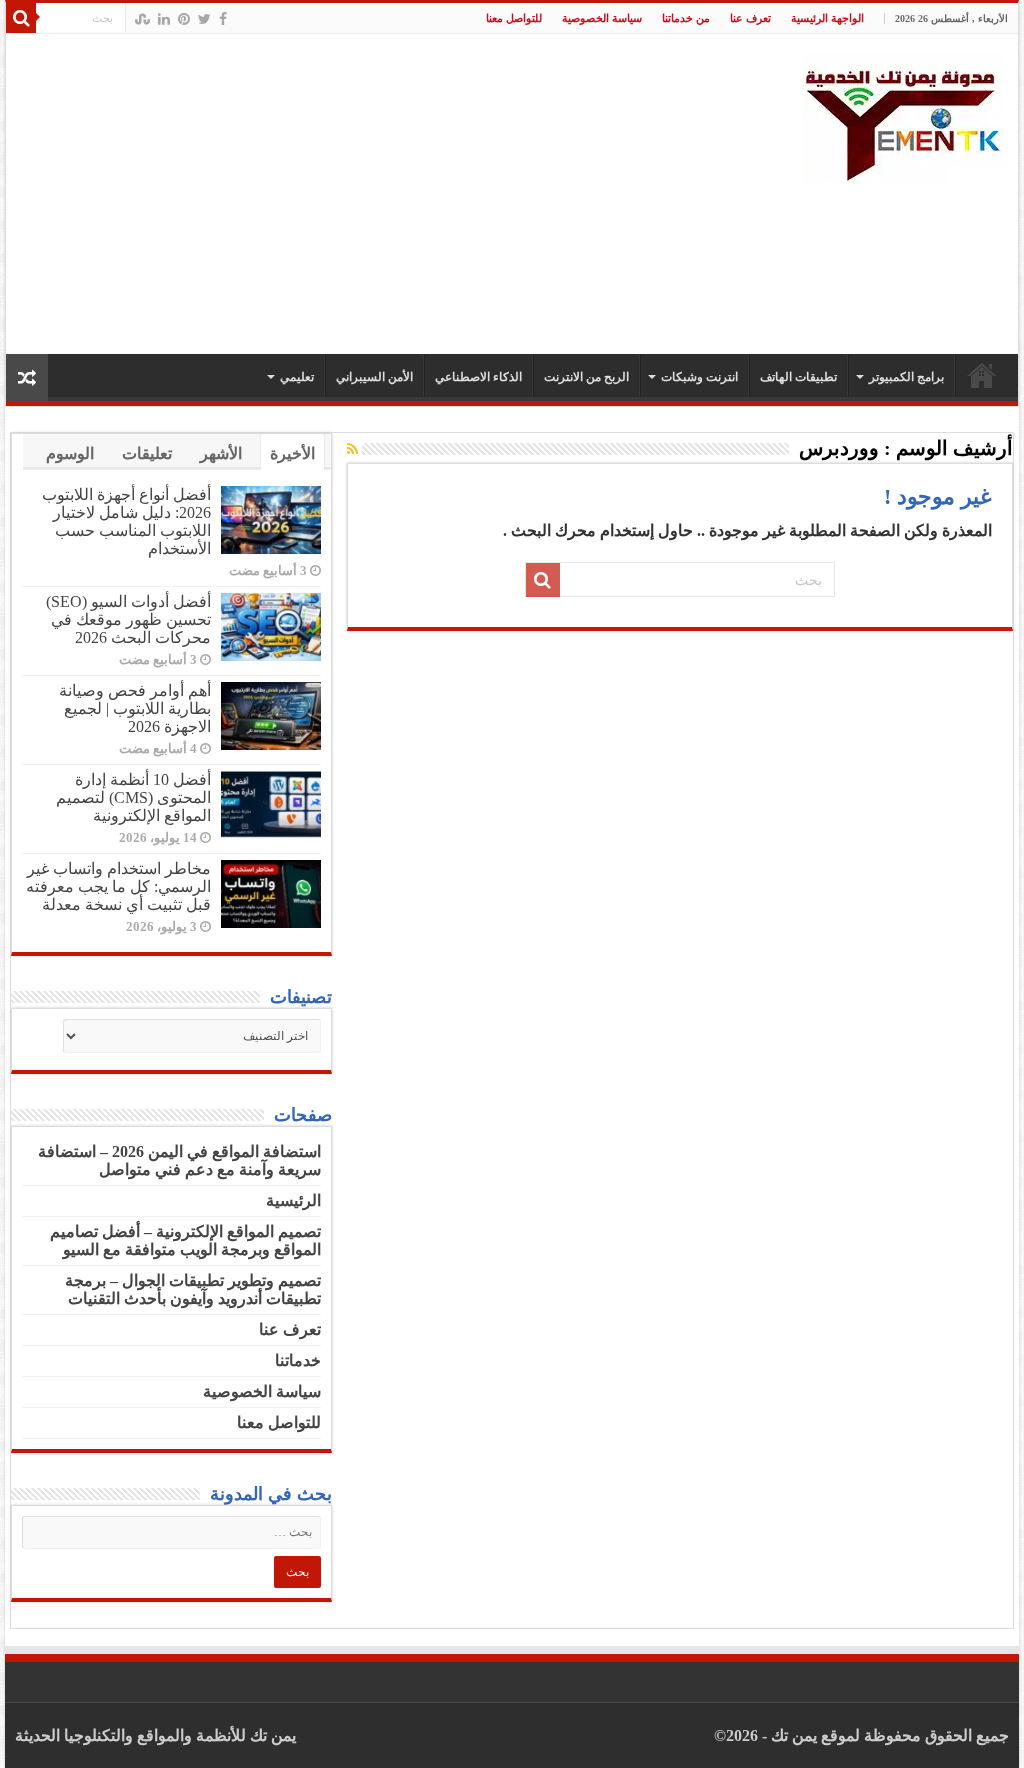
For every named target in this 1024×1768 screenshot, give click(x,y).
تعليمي (297, 377)
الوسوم (70, 453)
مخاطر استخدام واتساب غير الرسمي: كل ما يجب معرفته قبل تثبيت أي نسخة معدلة (118, 886)
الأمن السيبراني (374, 377)
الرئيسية (982, 375)
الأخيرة (292, 453)
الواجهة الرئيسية (827, 18)
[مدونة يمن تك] (903, 117)
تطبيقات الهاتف (798, 377)
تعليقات (147, 453)
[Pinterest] (184, 19)
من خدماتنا (686, 18)
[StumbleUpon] (142, 19)
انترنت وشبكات (699, 377)
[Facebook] (223, 19)
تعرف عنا (750, 18)
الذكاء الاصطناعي (478, 377)
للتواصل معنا (514, 18)
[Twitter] (204, 19)
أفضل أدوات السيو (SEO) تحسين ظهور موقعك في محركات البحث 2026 (128, 619)
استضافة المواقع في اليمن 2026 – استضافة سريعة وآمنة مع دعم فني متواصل (179, 1160)
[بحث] (21, 18)
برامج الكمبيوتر (906, 377)
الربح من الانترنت (586, 377)
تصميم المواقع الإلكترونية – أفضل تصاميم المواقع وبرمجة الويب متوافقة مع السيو (185, 1240)
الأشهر (221, 453)
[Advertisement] (385, 194)
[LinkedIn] (164, 19)
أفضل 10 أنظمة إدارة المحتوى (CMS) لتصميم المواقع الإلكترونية (133, 797)
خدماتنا (298, 1360)
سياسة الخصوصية (602, 18)
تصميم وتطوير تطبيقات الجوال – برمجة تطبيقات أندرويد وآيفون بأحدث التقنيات (193, 1289)
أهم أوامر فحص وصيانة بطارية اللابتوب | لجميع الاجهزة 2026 (135, 708)
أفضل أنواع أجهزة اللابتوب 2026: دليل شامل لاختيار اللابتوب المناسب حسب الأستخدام (126, 521)
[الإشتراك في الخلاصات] (352, 450)
